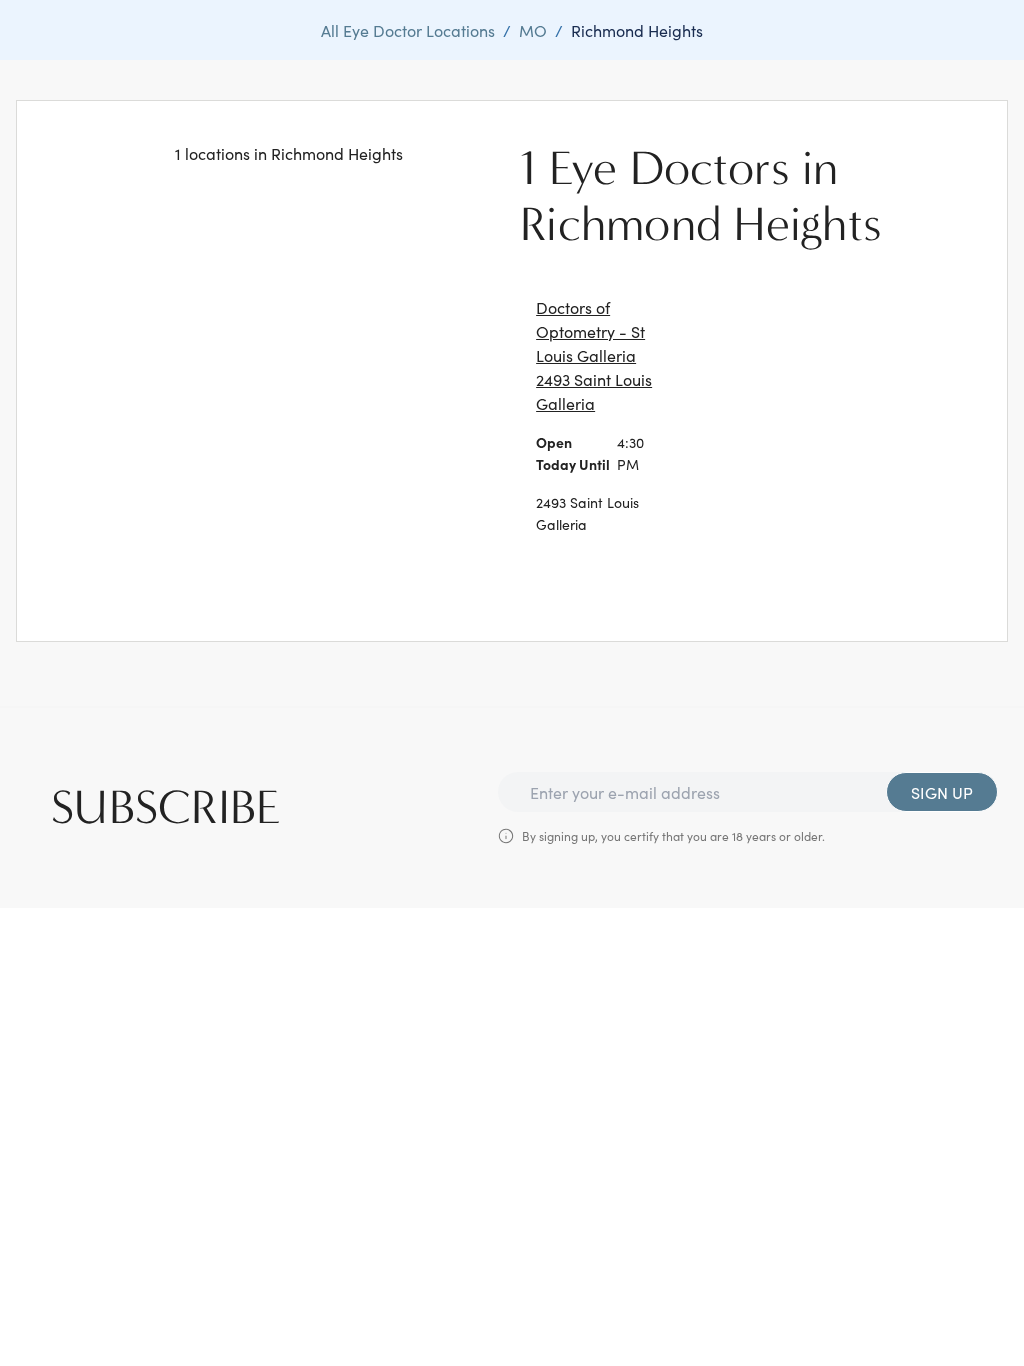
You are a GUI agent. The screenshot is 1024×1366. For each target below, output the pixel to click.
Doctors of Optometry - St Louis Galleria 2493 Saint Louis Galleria (594, 355)
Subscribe (166, 808)
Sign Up (942, 792)
